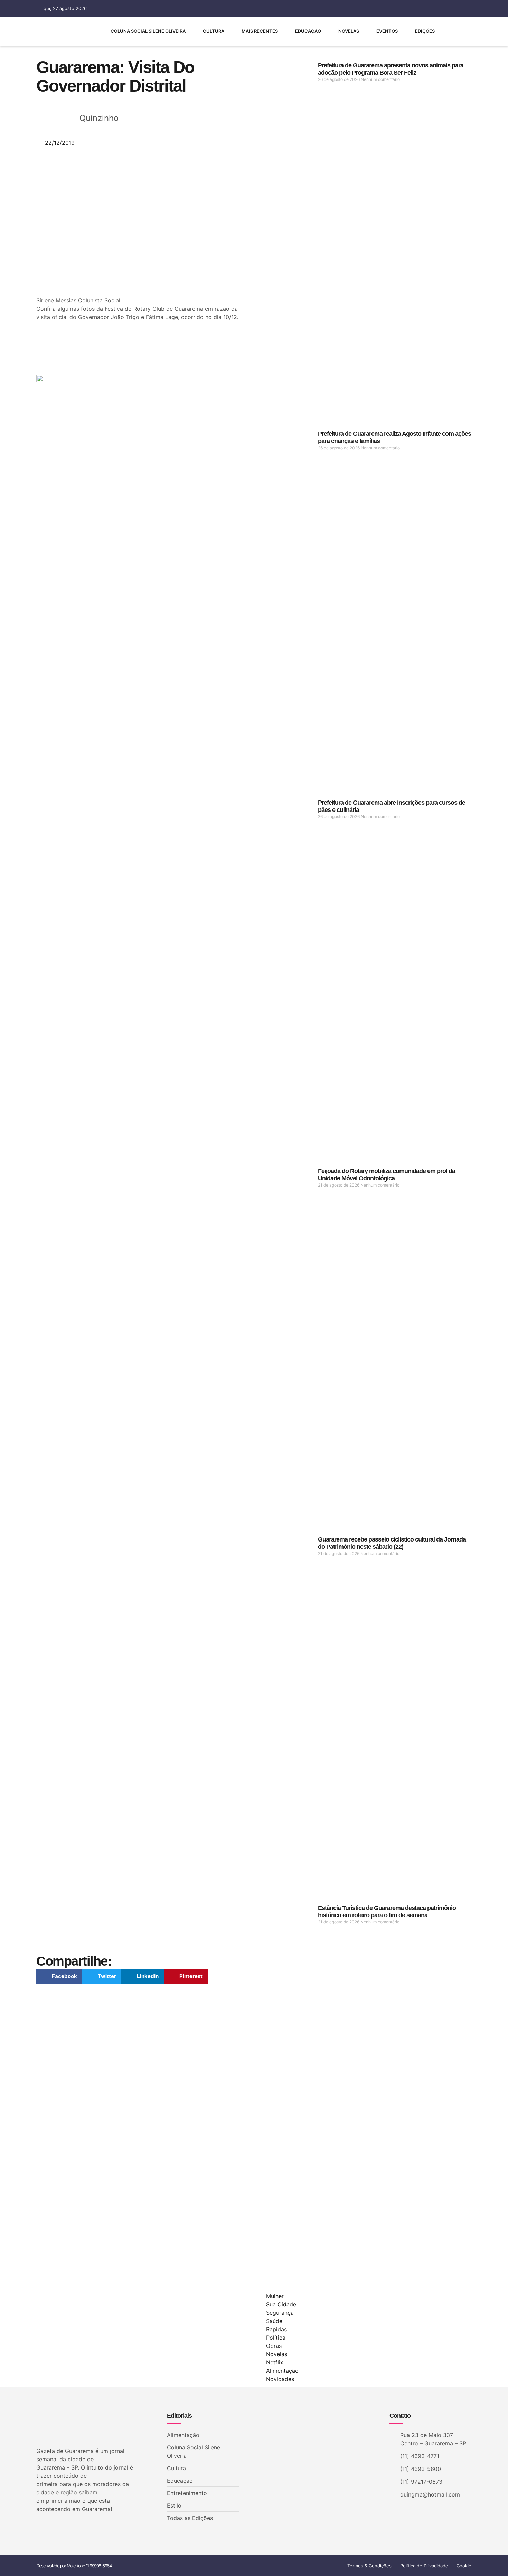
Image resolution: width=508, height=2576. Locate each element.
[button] (59, 1977)
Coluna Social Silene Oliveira (148, 31)
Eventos (387, 31)
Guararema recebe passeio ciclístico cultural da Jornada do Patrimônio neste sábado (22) (392, 1543)
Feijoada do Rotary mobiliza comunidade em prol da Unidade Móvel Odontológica (387, 1175)
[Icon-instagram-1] (416, 8)
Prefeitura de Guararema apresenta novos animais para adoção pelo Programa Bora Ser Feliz (391, 69)
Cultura (214, 31)
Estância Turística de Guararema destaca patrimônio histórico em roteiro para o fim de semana (387, 1912)
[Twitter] (404, 8)
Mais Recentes (260, 31)
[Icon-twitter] (50, 2527)
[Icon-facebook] (392, 8)
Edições (425, 31)
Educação (308, 31)
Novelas (349, 31)
